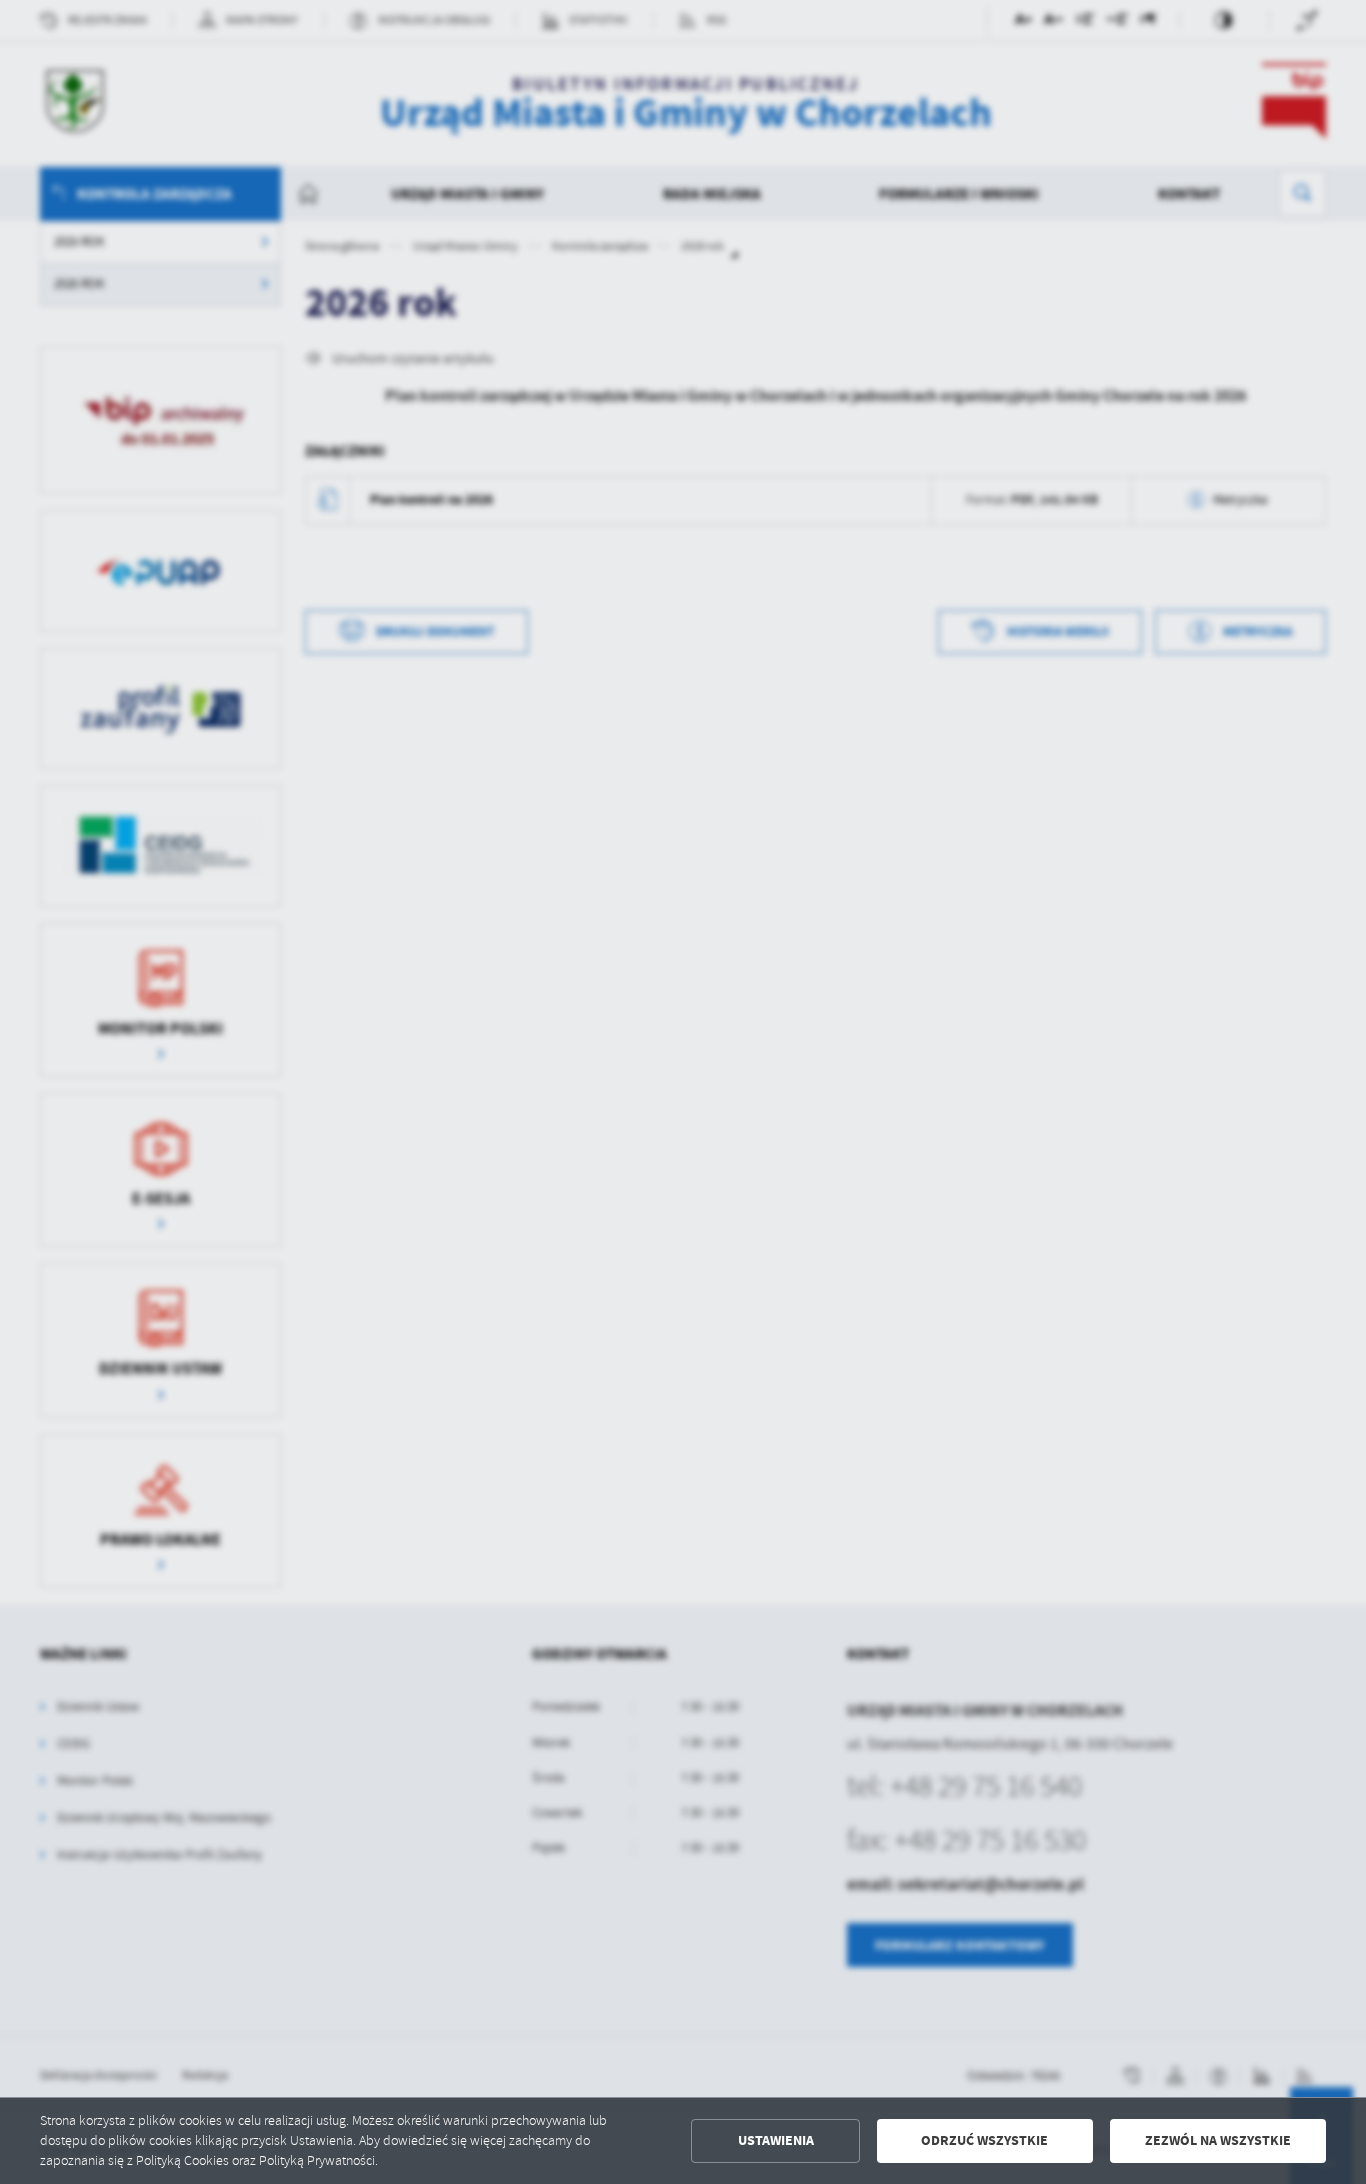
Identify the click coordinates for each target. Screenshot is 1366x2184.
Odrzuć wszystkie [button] (984, 2140)
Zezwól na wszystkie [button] (1218, 2140)
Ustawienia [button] (776, 2140)
